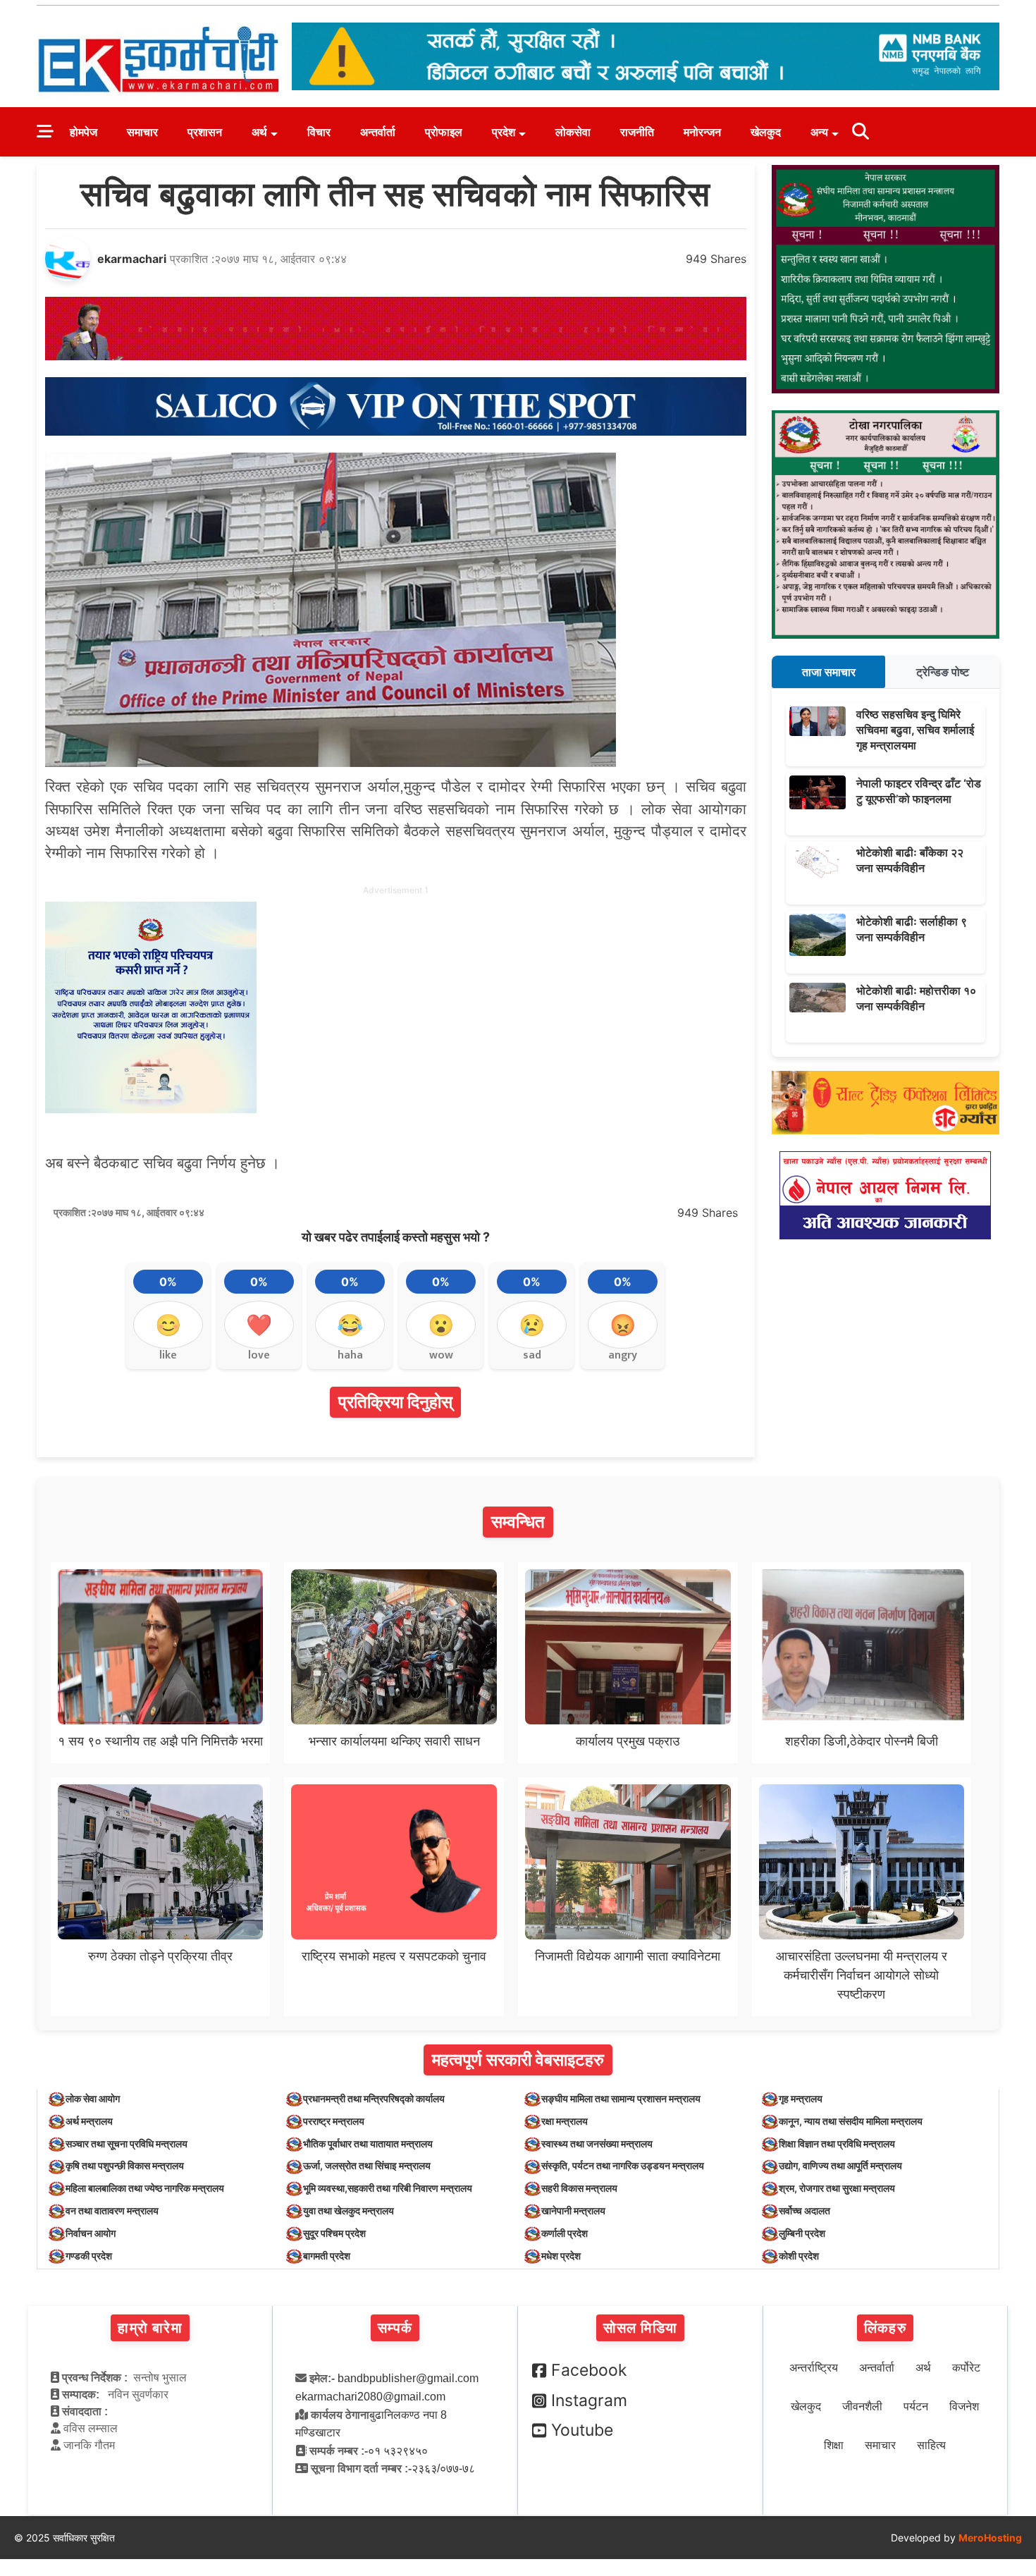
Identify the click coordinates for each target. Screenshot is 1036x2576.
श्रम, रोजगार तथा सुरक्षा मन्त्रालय (837, 2188)
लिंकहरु (885, 2328)
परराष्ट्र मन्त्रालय (334, 2121)
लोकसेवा (573, 132)
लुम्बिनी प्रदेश (802, 2233)
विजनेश (964, 2406)
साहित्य (931, 2445)
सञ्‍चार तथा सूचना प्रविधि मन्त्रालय (127, 2143)
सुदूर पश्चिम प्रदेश (334, 2233)
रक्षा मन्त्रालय (565, 2121)
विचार (319, 132)
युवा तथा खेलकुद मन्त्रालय (349, 2210)
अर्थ (259, 132)
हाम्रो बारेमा (150, 2328)
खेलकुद (766, 132)
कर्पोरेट (966, 2368)
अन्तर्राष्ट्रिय (814, 2368)
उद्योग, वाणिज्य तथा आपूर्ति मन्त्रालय (840, 2165)
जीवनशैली (862, 2406)
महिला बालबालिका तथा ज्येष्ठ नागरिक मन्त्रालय (145, 2188)
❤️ (259, 1325)
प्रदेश (504, 132)
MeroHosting (990, 2538)
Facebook (589, 2370)
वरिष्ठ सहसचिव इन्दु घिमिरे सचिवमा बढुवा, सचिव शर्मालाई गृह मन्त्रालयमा (915, 730)
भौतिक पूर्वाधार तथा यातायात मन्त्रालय (368, 2143)
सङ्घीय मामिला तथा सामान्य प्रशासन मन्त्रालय (621, 2098)
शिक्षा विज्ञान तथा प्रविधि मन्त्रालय (837, 2143)
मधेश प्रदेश (561, 2256)
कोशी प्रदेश (799, 2256)
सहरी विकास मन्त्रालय (579, 2188)
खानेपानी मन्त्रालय (573, 2210)
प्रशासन (205, 132)
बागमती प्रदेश (327, 2256)
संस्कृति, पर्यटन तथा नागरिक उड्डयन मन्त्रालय (623, 2165)
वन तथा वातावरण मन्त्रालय (112, 2210)
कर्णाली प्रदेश (565, 2233)
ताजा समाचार (829, 672)
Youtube (582, 2430)
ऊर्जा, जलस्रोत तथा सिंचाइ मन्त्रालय (367, 2165)
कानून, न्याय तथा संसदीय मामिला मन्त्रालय (851, 2121)
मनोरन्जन (702, 132)
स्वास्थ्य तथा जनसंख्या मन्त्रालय (597, 2143)
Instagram (589, 2400)
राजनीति (637, 132)
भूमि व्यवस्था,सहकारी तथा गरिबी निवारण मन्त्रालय (388, 2188)
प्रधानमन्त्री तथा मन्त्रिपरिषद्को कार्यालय (374, 2098)
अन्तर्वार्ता (378, 132)
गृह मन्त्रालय (801, 2098)
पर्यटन (916, 2406)
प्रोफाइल (444, 132)
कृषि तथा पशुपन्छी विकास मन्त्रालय (125, 2165)
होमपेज (84, 132)
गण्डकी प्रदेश (89, 2256)
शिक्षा (834, 2445)
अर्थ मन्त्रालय (89, 2121)
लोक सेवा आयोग (93, 2098)
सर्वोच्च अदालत (804, 2210)
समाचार (142, 132)
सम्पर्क (395, 2328)
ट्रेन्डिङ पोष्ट (943, 672)
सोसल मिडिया (640, 2328)
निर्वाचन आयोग (91, 2233)
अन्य (819, 132)
